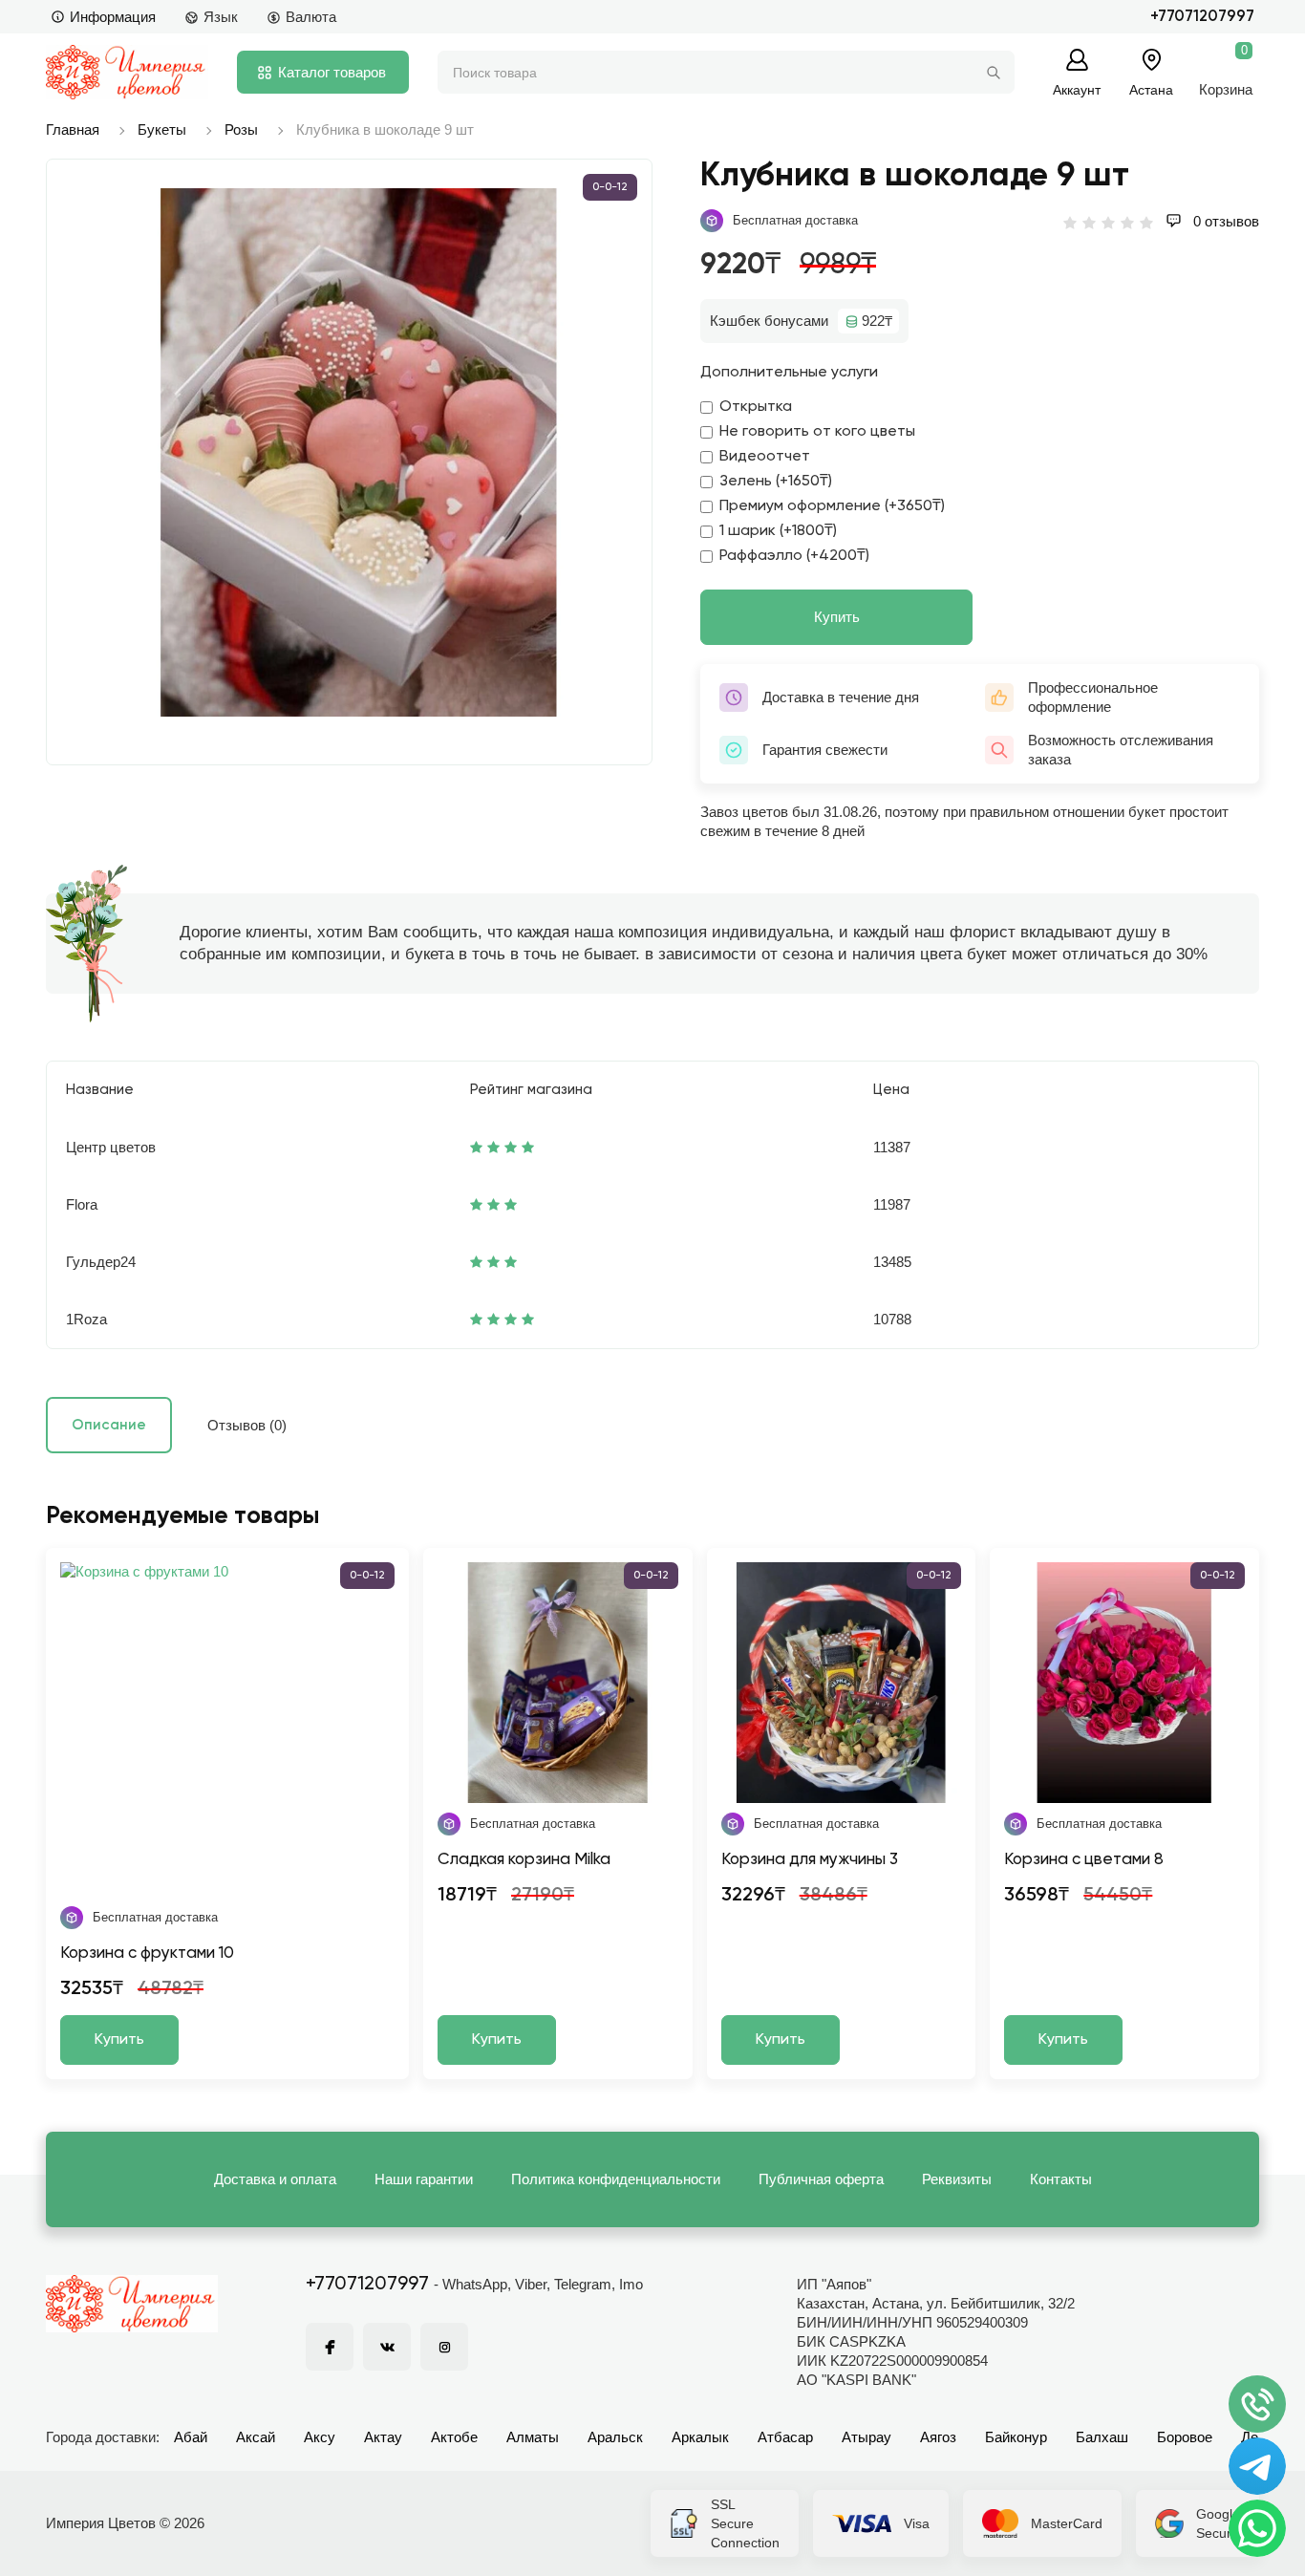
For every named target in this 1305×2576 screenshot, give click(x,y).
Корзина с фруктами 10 (147, 1953)
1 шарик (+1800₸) (778, 531)
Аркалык (700, 2437)
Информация (113, 17)
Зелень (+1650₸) (776, 482)
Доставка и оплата (275, 2179)
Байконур (1016, 2437)
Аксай (256, 2437)
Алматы (533, 2437)
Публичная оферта (821, 2179)
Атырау (866, 2437)
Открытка (756, 407)
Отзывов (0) (247, 1425)
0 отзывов (1224, 221)
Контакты (1061, 2179)
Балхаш (1102, 2437)
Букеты (162, 129)
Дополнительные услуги (789, 373)
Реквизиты (957, 2179)
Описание (109, 1425)
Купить (837, 617)
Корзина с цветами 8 (1084, 1860)
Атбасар (785, 2437)
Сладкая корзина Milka (524, 1860)
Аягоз (938, 2437)
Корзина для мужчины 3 (810, 1860)
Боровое (1185, 2437)
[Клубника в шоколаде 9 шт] (359, 452)
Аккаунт (1077, 89)
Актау (383, 2437)
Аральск (615, 2437)
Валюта (311, 17)
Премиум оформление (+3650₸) (832, 506)
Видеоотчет (765, 457)
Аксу (320, 2437)
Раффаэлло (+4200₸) (794, 556)
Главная (73, 129)
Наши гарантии (424, 2179)
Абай (191, 2437)
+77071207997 (1202, 17)
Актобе (454, 2437)
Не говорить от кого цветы (817, 432)
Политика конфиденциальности (616, 2179)
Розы (241, 129)
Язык (221, 17)
